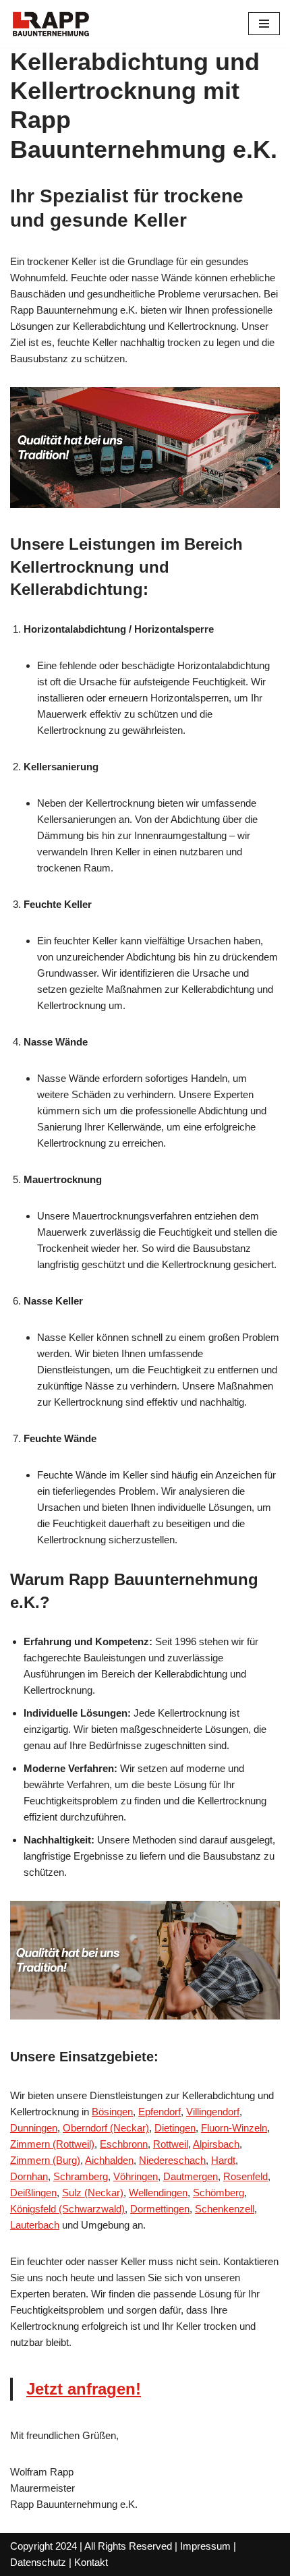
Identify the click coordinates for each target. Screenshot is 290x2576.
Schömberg (219, 2193)
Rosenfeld (245, 2176)
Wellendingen (158, 2193)
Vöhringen (136, 2176)
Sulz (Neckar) (93, 2193)
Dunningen (34, 2128)
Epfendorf (159, 2112)
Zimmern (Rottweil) (52, 2144)
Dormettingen (160, 2209)
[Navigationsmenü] (264, 24)
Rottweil (171, 2144)
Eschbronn (124, 2144)
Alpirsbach (216, 2144)
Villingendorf (213, 2112)
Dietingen (175, 2128)
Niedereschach (172, 2160)
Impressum (205, 2546)
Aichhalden (109, 2160)
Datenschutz (38, 2562)
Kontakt (91, 2562)
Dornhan (29, 2176)
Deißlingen (33, 2193)
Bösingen (112, 2112)
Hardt (223, 2160)
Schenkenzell (225, 2209)
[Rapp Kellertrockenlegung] (51, 24)
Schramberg (81, 2176)
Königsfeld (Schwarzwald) (67, 2209)
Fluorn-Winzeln (234, 2128)
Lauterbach (35, 2225)
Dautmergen (191, 2176)
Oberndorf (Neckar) (106, 2128)
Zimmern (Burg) (45, 2160)
